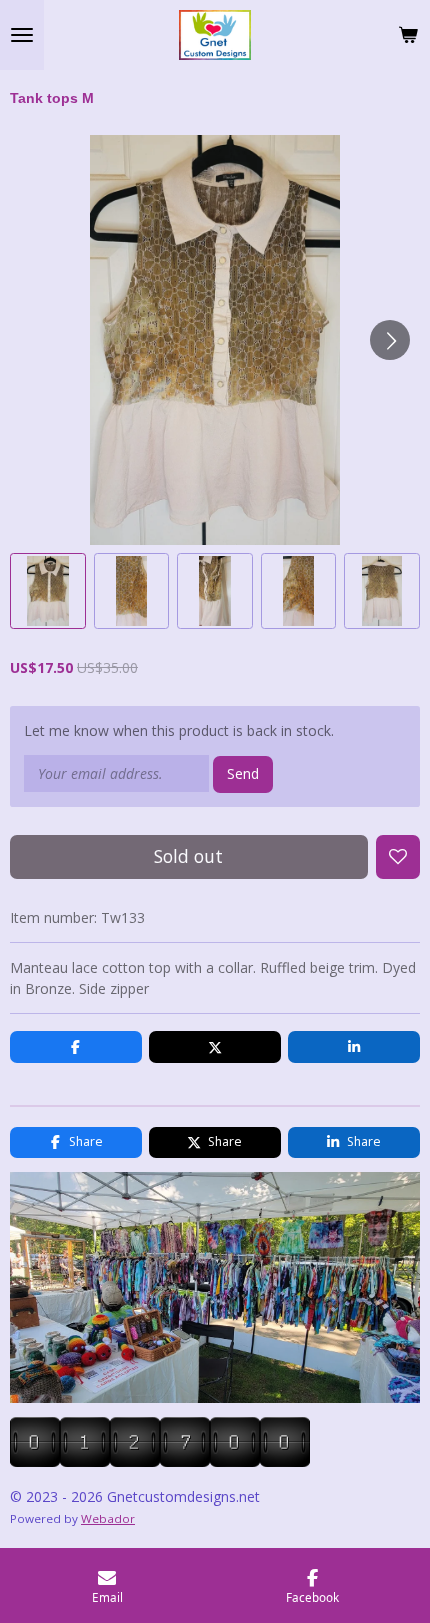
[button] (48, 591)
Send (243, 773)
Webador (108, 1518)
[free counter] (160, 1461)
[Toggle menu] (22, 35)
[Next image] (390, 340)
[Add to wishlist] (398, 857)
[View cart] (408, 35)
